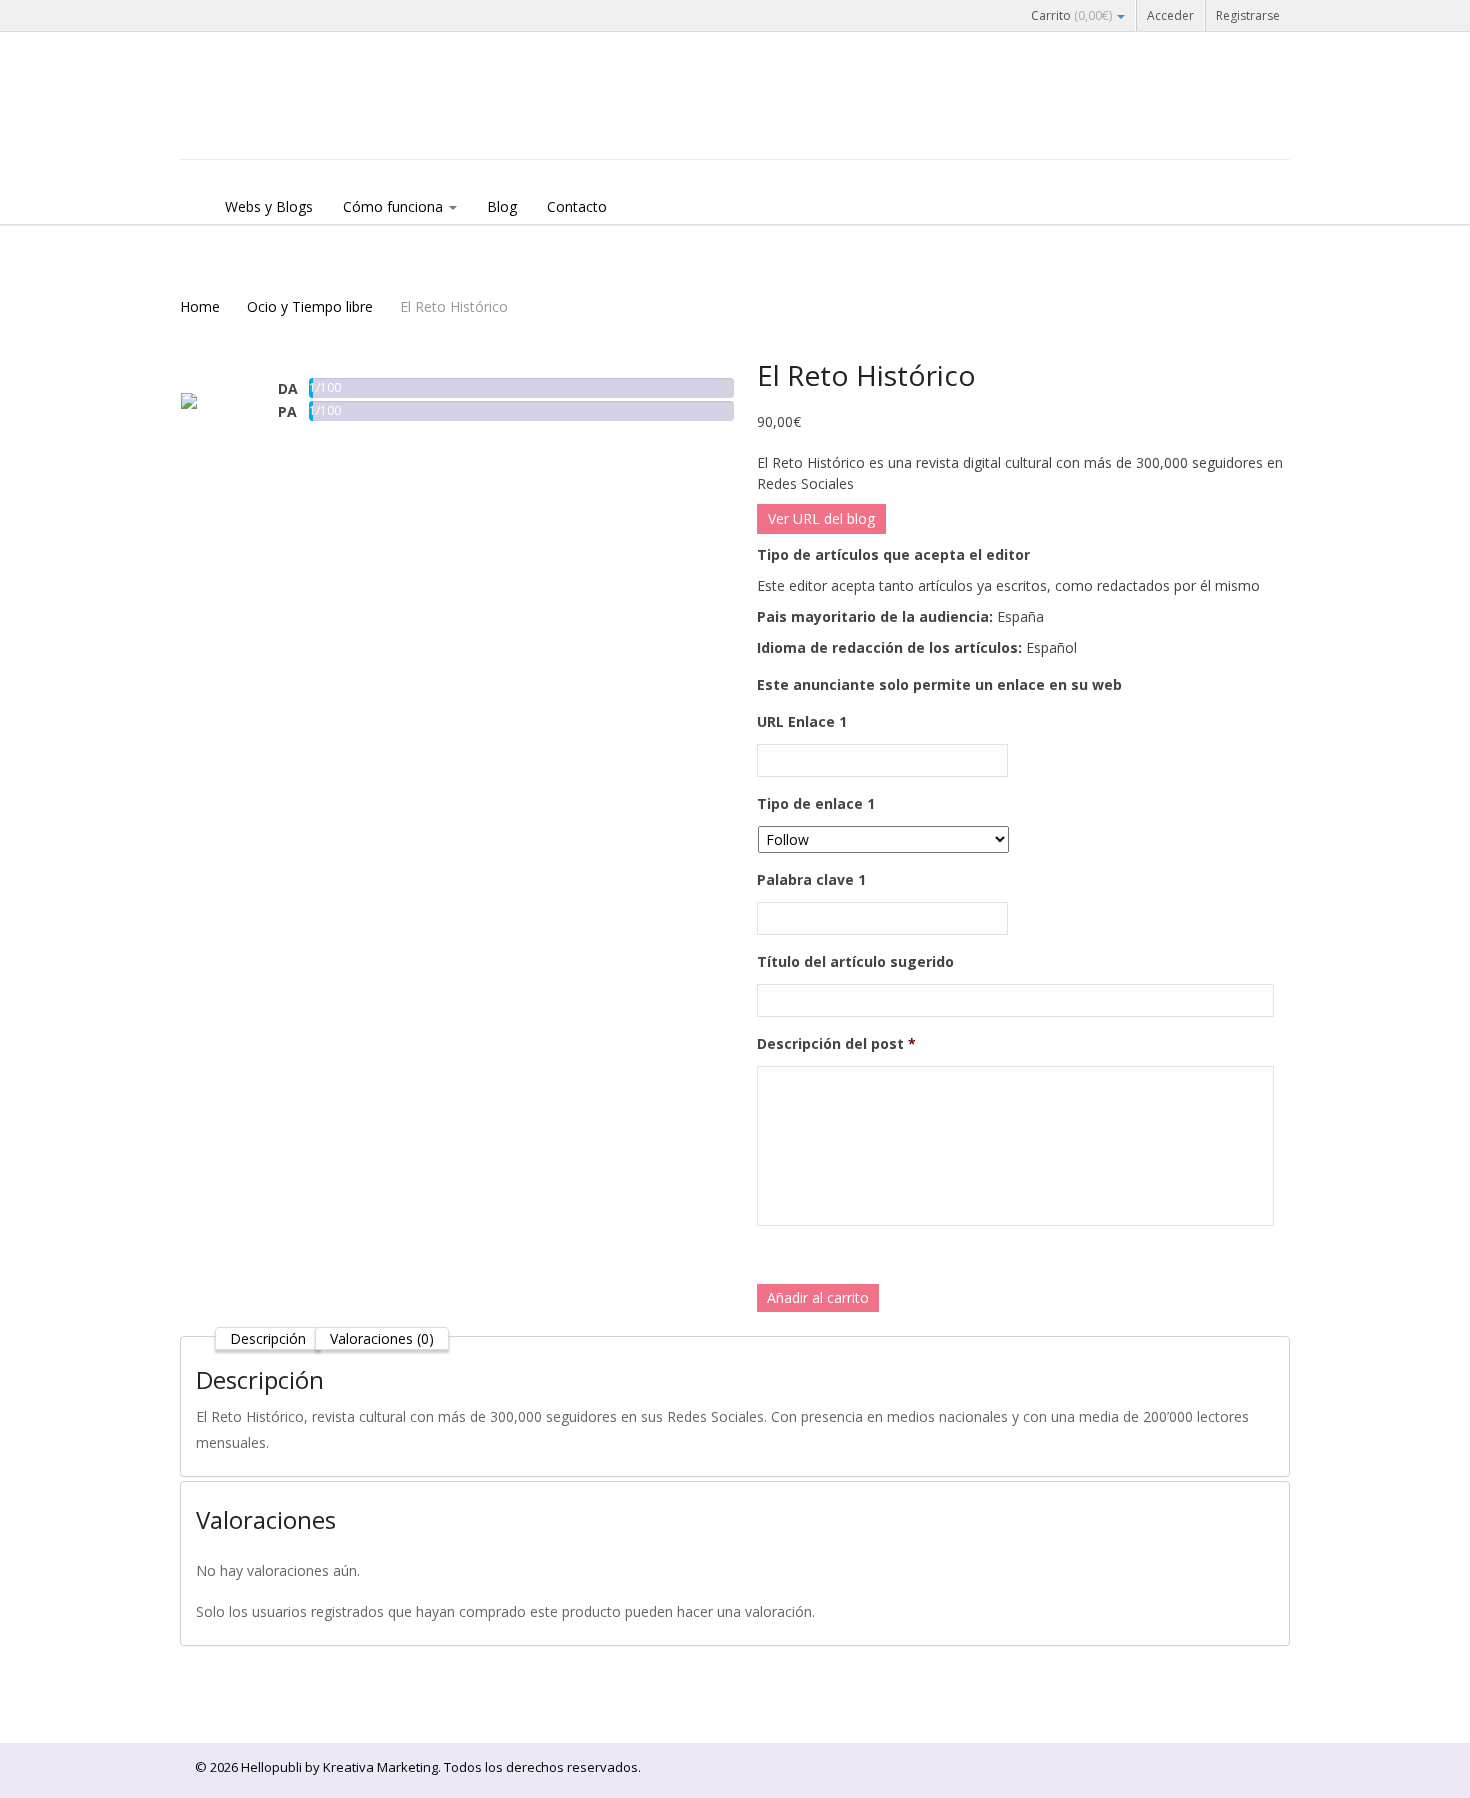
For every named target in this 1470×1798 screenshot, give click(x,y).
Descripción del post (836, 1044)
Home (200, 306)
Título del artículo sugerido (855, 962)
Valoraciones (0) (382, 1338)
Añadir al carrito (818, 1297)
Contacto (577, 206)
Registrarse (1248, 15)
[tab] (268, 1338)
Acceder (1170, 15)
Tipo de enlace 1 (816, 804)
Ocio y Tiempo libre (310, 306)
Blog (502, 206)
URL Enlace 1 (802, 722)
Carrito (1071, 15)
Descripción (268, 1338)
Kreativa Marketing (380, 1767)
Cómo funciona (395, 206)
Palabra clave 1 (811, 880)
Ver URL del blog (821, 518)
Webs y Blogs (269, 206)
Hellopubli (330, 122)
